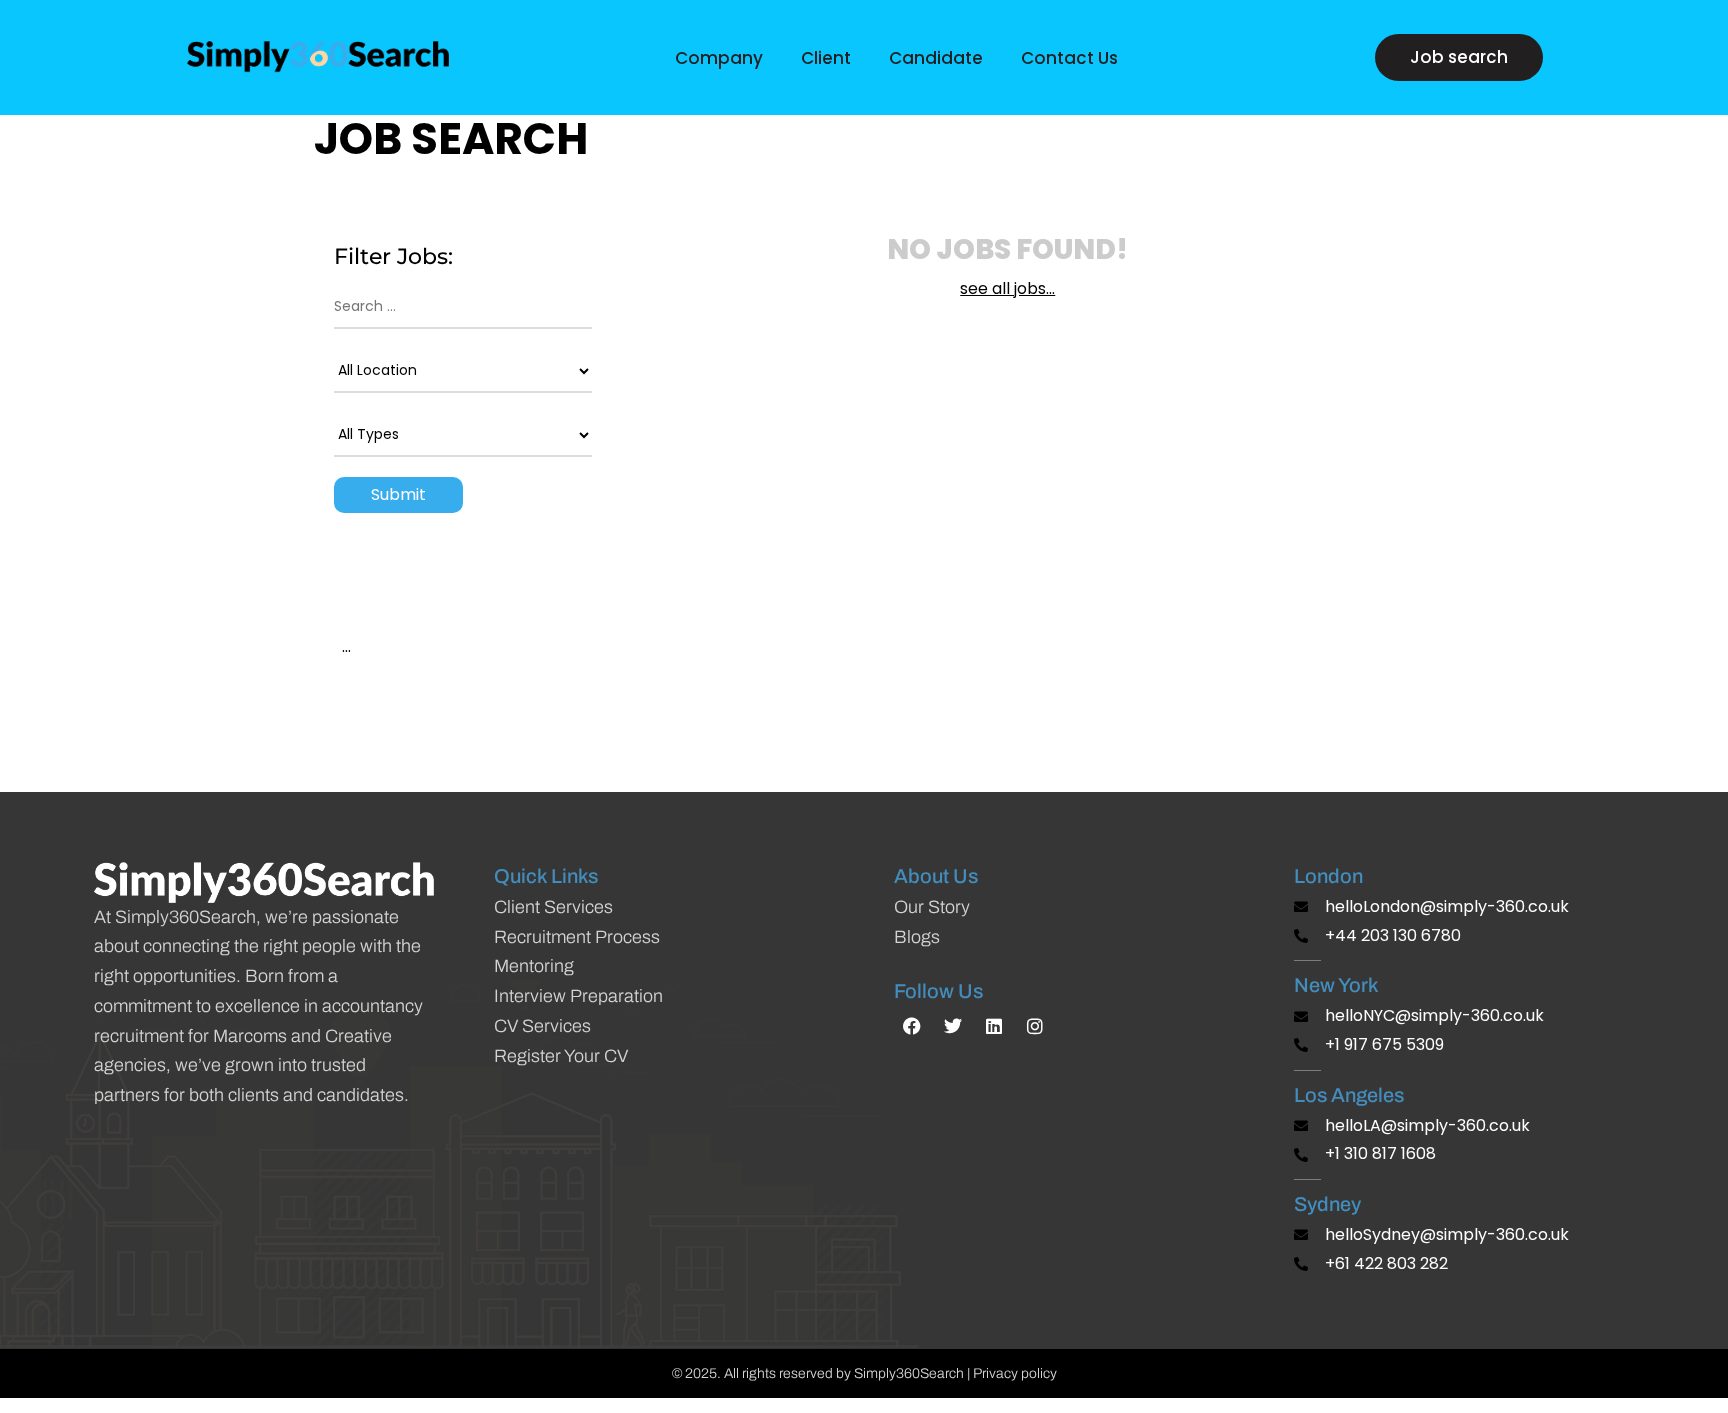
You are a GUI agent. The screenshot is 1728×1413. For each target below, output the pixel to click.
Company (719, 58)
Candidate (936, 58)
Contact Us (1069, 58)
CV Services (542, 1026)
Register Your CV (561, 1056)
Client (826, 58)
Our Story (932, 907)
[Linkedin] (994, 1026)
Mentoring (534, 966)
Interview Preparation (578, 996)
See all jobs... (1007, 288)
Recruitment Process (577, 937)
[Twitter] (953, 1026)
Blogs (917, 937)
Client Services (553, 907)
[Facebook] (912, 1026)
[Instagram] (1035, 1026)
